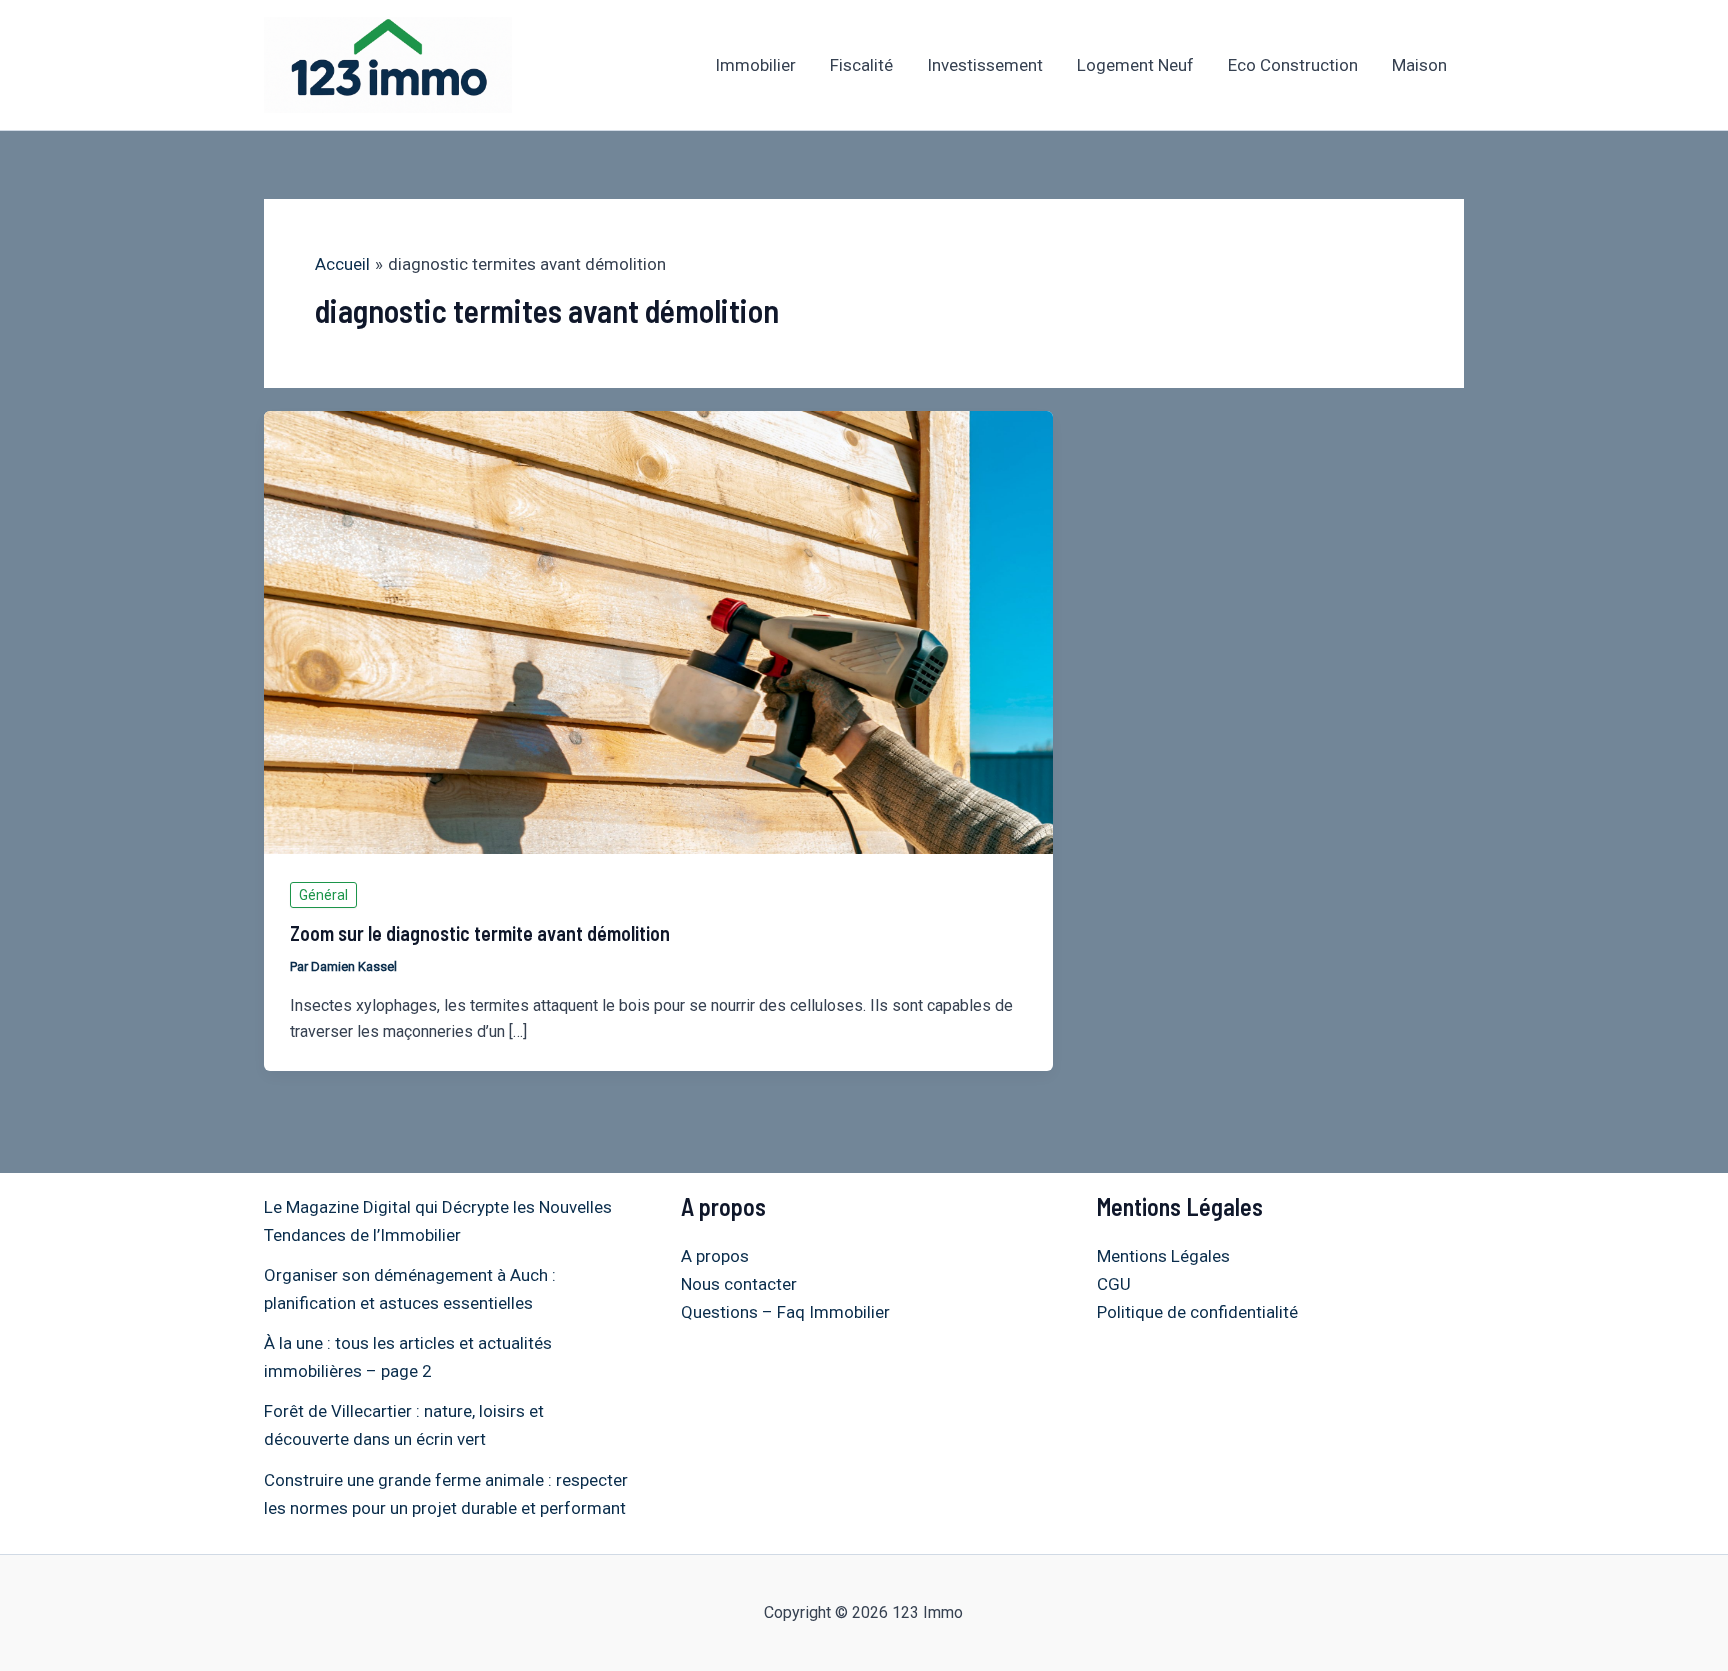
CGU (1114, 1284)
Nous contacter (739, 1284)
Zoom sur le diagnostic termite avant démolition (480, 933)
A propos (715, 1256)
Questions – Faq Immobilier (785, 1312)
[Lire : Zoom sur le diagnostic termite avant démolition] (658, 631)
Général (323, 895)
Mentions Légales (1163, 1256)
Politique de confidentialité (1197, 1312)
